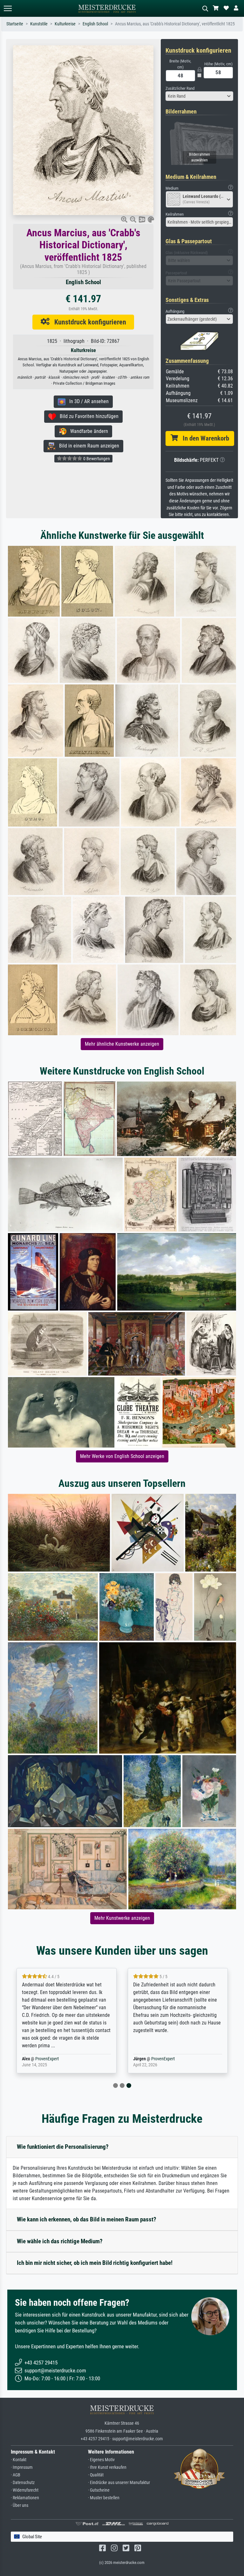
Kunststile (39, 24)
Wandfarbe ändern (87, 431)
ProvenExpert (47, 2059)
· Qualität (96, 2475)
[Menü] (8, 8)
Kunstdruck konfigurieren (88, 322)
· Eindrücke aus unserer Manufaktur (119, 2483)
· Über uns (20, 2505)
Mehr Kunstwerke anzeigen (122, 1918)
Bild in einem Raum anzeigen (87, 446)
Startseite (15, 24)
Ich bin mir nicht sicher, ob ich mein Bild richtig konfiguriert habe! (95, 2263)
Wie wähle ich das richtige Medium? (60, 2241)
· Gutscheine (99, 2490)
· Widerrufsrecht (25, 2490)
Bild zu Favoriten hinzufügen (87, 416)
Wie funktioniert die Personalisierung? (63, 2147)
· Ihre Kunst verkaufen (107, 2467)
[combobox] (200, 96)
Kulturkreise (65, 24)
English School (95, 24)
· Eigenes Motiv (101, 2460)
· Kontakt (19, 2460)
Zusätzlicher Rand (180, 88)
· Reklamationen (25, 2498)
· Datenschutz (23, 2483)
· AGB (16, 2475)
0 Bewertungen (96, 459)
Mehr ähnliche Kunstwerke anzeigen (122, 1044)
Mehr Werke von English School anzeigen (122, 1456)
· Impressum (22, 2467)
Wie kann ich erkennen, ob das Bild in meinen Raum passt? (87, 2219)
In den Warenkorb (203, 438)
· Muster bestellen (104, 2498)
